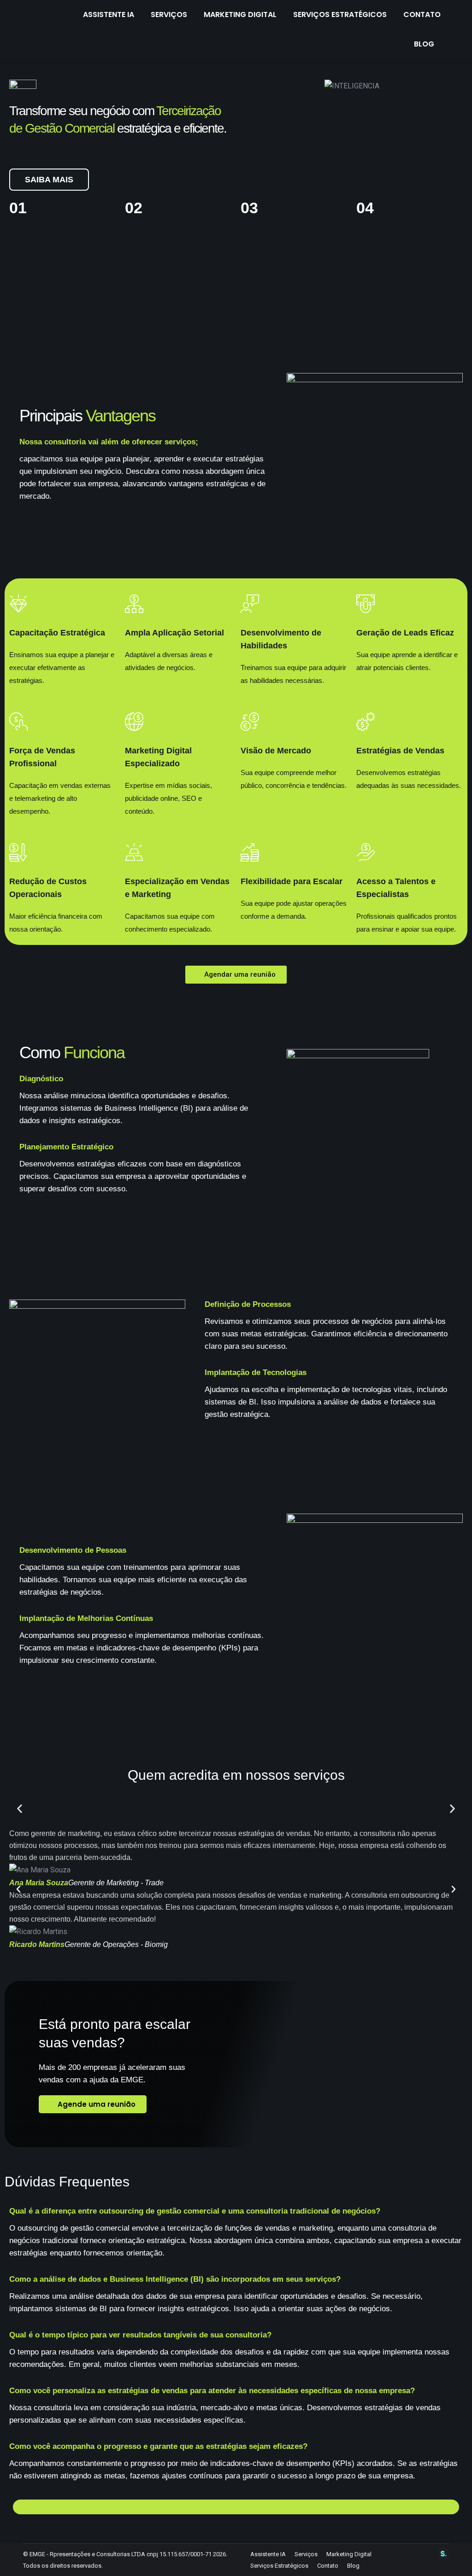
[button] (20, 1809)
